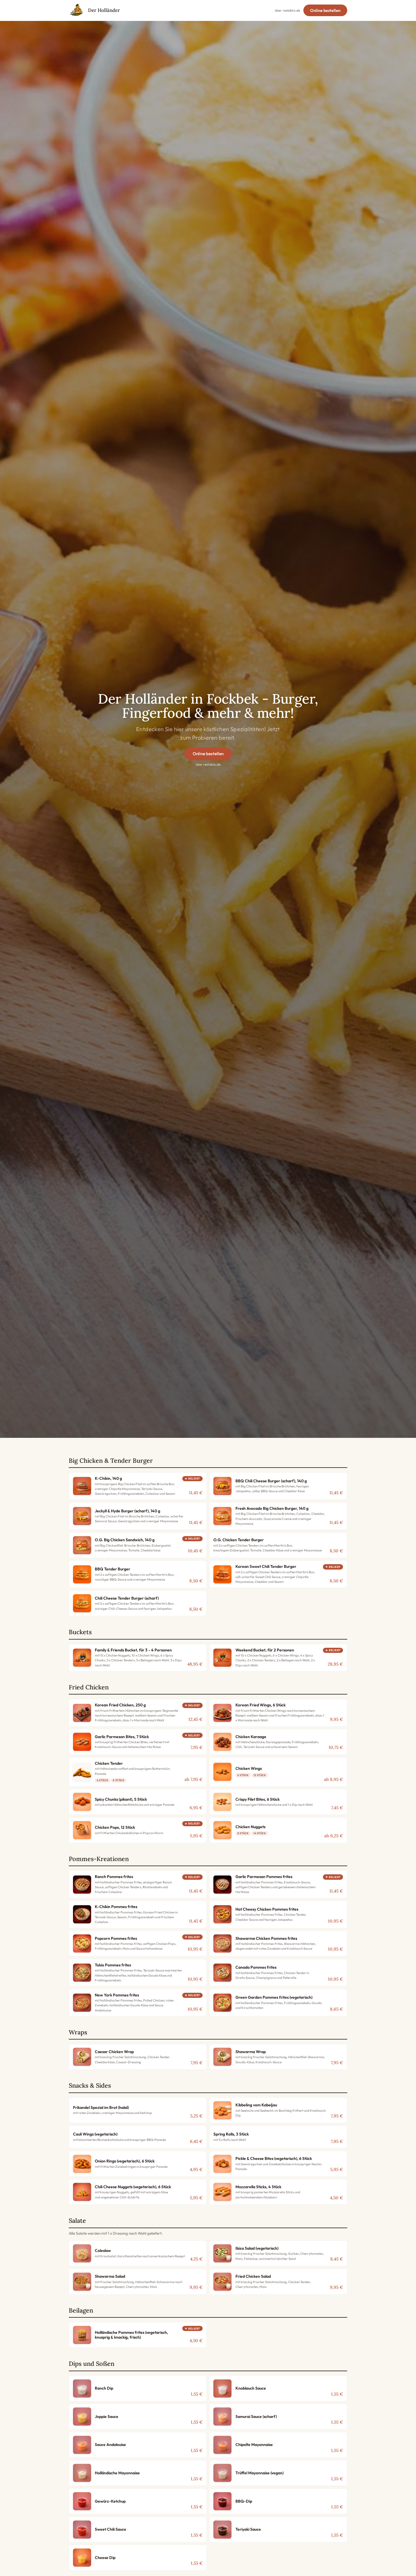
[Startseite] (77, 10)
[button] (138, 1486)
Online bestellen (325, 10)
